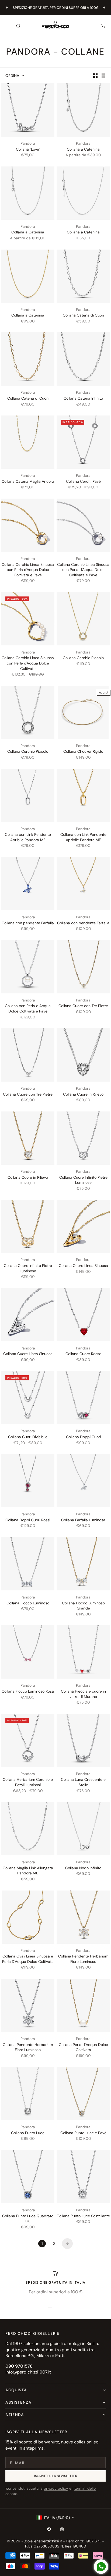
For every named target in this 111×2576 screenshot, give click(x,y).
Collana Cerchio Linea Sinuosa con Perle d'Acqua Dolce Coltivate (28, 663)
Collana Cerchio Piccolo (83, 658)
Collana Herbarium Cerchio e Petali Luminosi (28, 1782)
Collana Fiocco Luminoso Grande (83, 1606)
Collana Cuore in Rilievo (83, 1094)
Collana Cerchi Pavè (83, 481)
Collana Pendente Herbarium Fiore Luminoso (83, 1959)
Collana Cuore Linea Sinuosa (83, 1266)
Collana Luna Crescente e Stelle (83, 1782)
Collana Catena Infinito (83, 398)
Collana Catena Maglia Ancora (28, 481)
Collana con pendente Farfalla (28, 923)
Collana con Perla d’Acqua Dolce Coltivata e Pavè (28, 1008)
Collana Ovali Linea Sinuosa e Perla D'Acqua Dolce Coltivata (28, 1959)
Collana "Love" (28, 149)
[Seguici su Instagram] (62, 2529)
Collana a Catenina (83, 149)
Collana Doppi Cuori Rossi (28, 1520)
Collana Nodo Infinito (83, 1868)
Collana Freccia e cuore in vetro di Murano (83, 1694)
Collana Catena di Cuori (83, 315)
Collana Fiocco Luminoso (28, 1603)
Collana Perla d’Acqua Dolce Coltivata (83, 2047)
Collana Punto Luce (28, 2133)
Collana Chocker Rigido (83, 751)
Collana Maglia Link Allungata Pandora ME (28, 1871)
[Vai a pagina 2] (67, 2244)
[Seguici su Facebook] (49, 2529)
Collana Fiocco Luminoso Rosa (28, 1691)
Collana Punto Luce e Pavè (83, 2133)
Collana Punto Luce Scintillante (83, 2216)
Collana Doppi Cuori (83, 1437)
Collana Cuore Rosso (83, 1354)
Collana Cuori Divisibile (28, 1437)
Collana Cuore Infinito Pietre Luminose (83, 1180)
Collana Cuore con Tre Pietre (83, 1006)
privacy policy (56, 2488)
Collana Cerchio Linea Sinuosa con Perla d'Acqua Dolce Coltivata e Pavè (28, 570)
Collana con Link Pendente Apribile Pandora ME (28, 837)
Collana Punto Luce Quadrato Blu (28, 2219)
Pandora (28, 143)
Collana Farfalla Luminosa (83, 1520)
